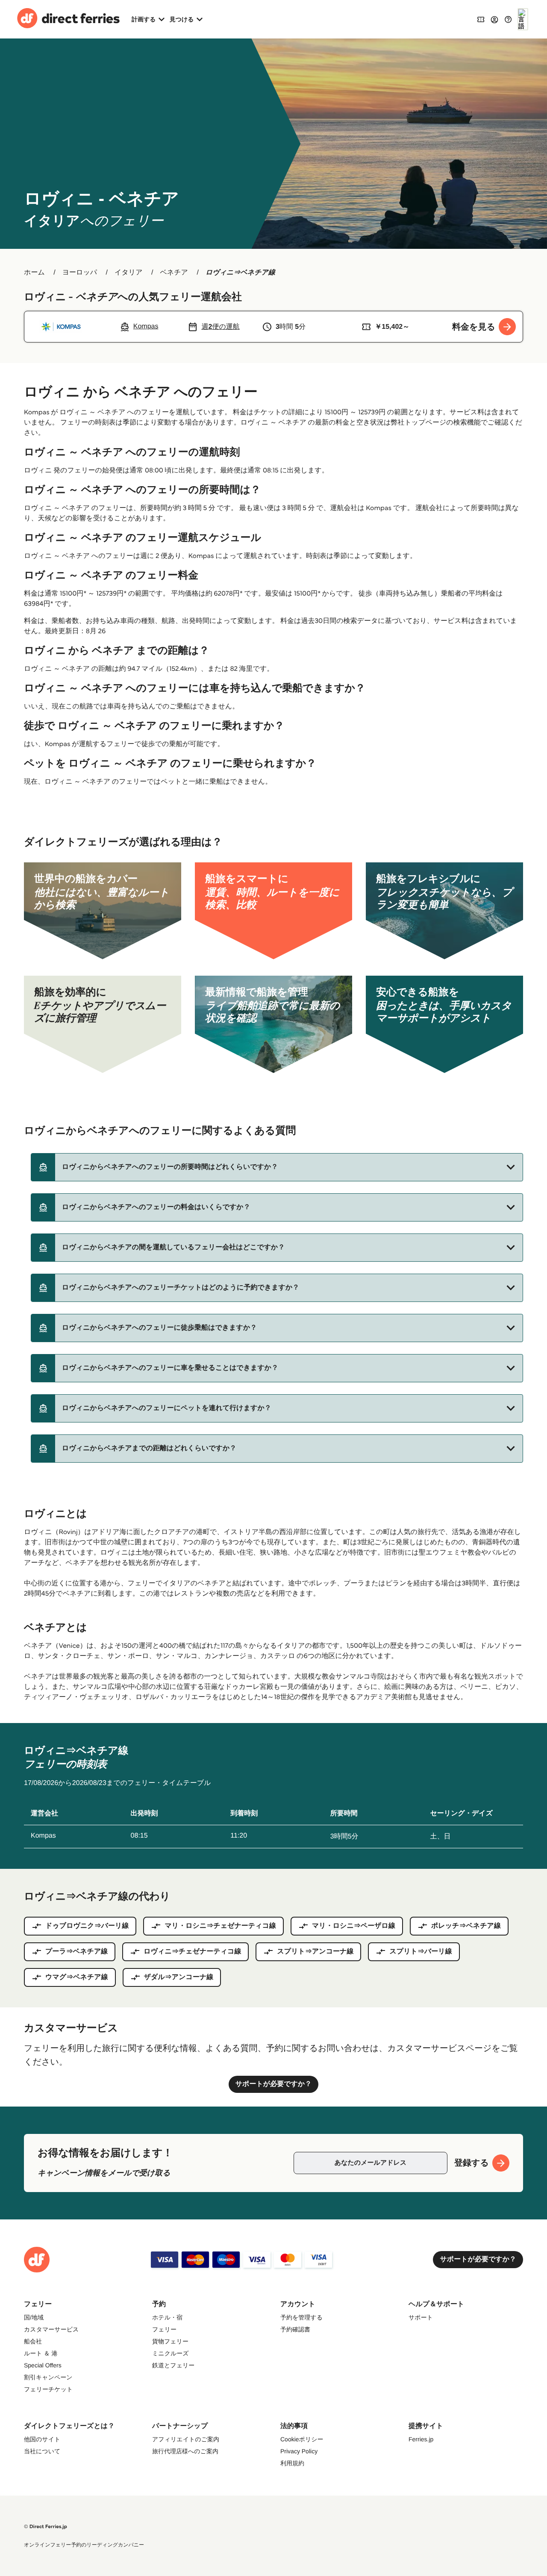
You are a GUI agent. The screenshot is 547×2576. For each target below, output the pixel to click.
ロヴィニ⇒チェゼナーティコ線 (192, 1952)
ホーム (34, 273)
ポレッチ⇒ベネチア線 (466, 1926)
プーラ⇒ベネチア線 (76, 1952)
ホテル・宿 (167, 2317)
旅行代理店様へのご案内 (185, 2451)
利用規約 (292, 2463)
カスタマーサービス (51, 2329)
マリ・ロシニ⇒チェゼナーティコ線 (220, 1926)
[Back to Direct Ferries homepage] (68, 19)
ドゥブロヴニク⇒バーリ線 (87, 1926)
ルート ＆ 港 (41, 2353)
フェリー (164, 2329)
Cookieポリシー (302, 2439)
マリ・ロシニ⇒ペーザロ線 (354, 1926)
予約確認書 (295, 2329)
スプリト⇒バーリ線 (421, 1952)
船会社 (33, 2341)
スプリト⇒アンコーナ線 (315, 1952)
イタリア (129, 273)
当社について (42, 2451)
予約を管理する (301, 2317)
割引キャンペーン (48, 2377)
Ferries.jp (421, 2439)
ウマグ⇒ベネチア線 (77, 1977)
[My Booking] (481, 19)
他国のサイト (42, 2439)
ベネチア (174, 273)
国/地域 (34, 2317)
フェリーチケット (48, 2389)
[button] (277, 1167)
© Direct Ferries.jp (46, 2527)
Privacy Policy (299, 2451)
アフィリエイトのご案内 (186, 2439)
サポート (421, 2317)
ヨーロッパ (80, 273)
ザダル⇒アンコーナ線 (179, 1977)
